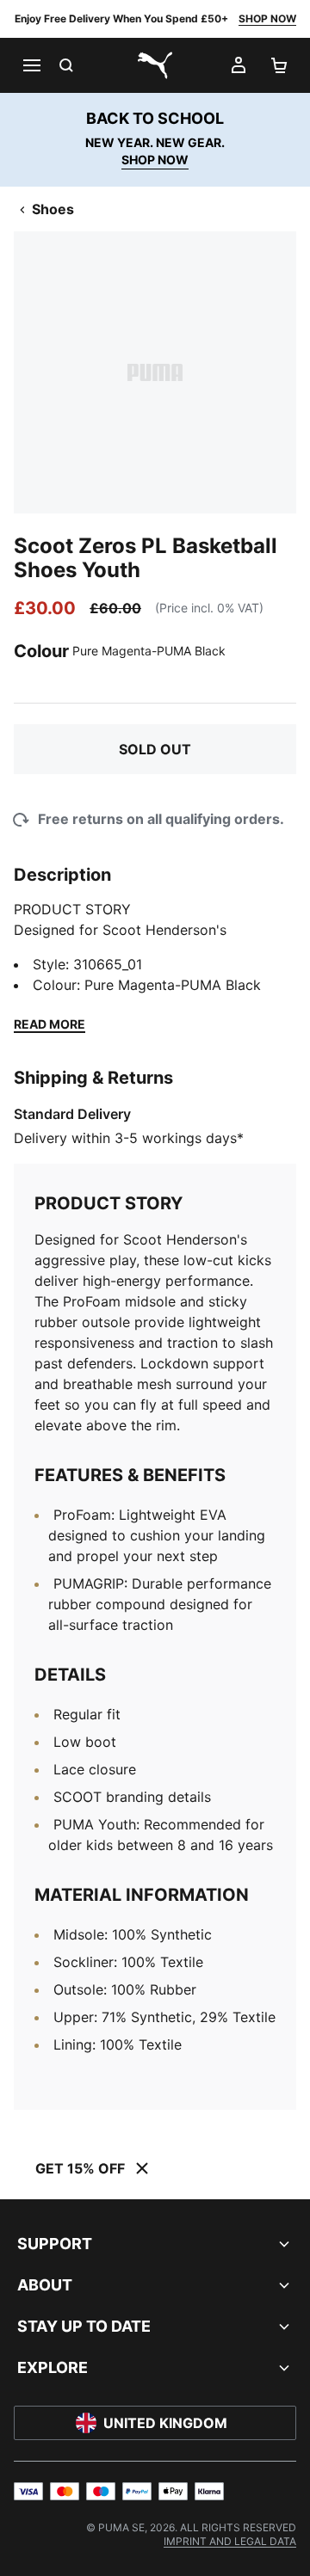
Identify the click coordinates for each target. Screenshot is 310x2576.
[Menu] (31, 65)
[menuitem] (230, 2541)
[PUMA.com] (155, 65)
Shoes (53, 209)
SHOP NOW (267, 18)
